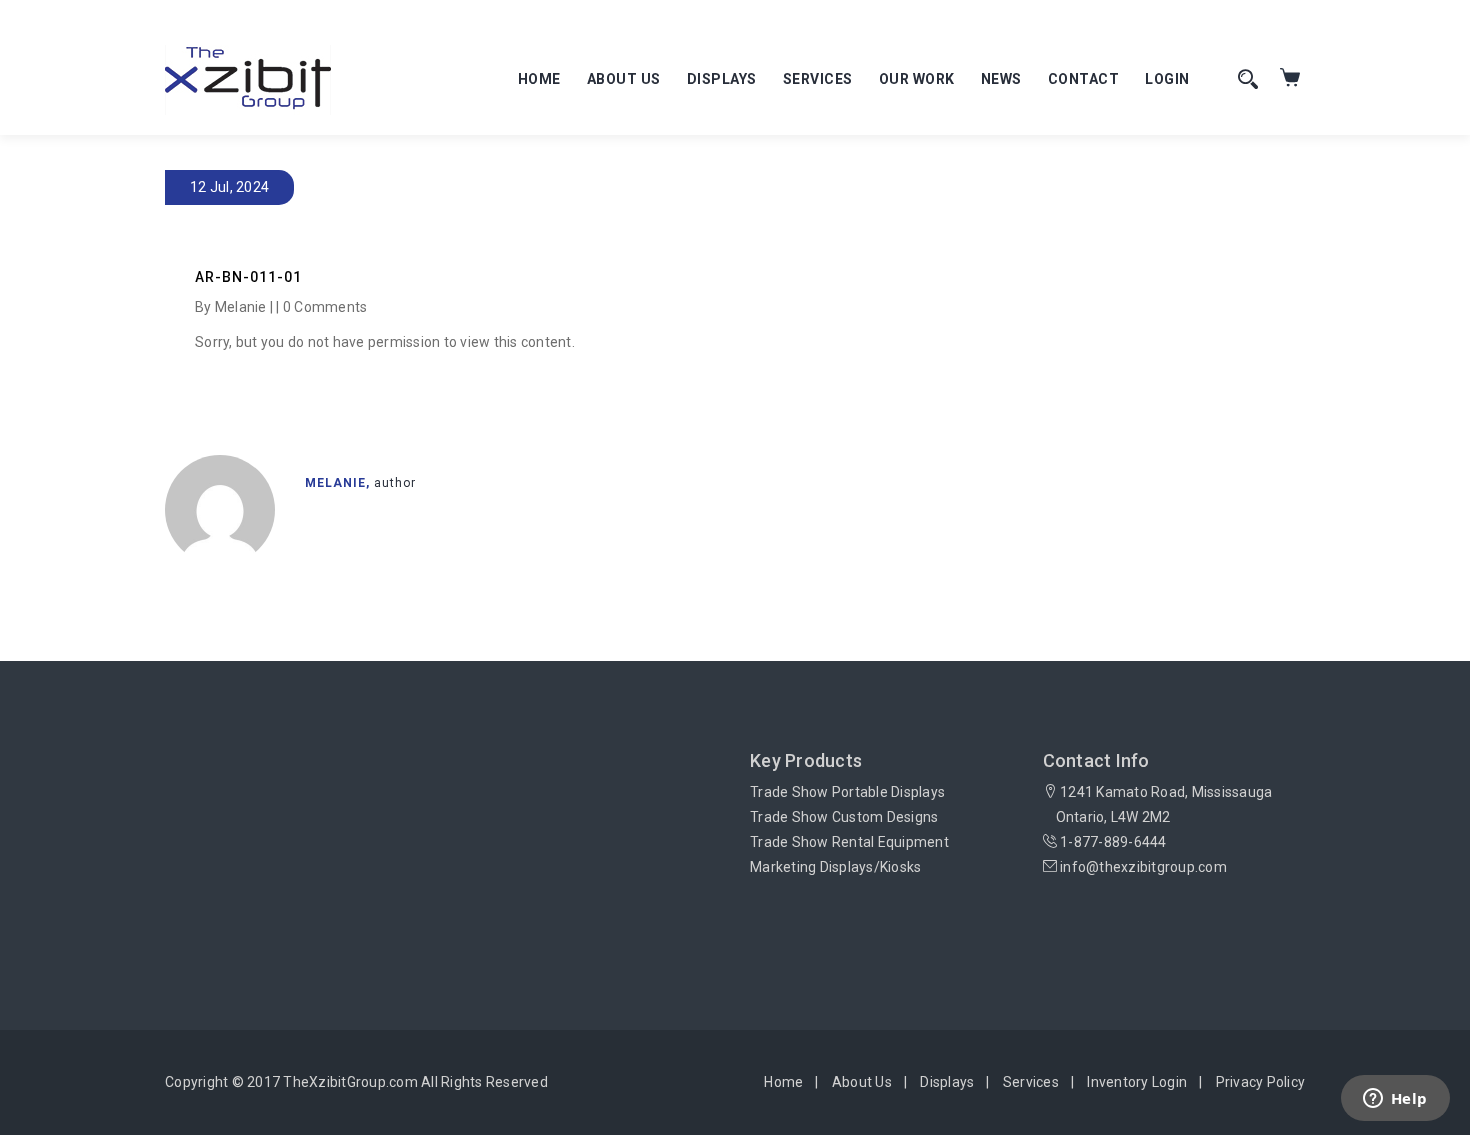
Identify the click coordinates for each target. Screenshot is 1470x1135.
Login (1167, 79)
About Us (624, 79)
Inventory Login (1137, 1082)
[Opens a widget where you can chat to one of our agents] (1395, 1100)
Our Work (917, 79)
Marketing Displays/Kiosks (835, 867)
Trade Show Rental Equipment (849, 842)
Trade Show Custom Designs (844, 817)
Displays (722, 79)
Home (539, 79)
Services (818, 79)
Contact (1084, 79)
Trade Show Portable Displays (847, 792)
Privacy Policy (1261, 1082)
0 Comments (325, 307)
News (1001, 79)
